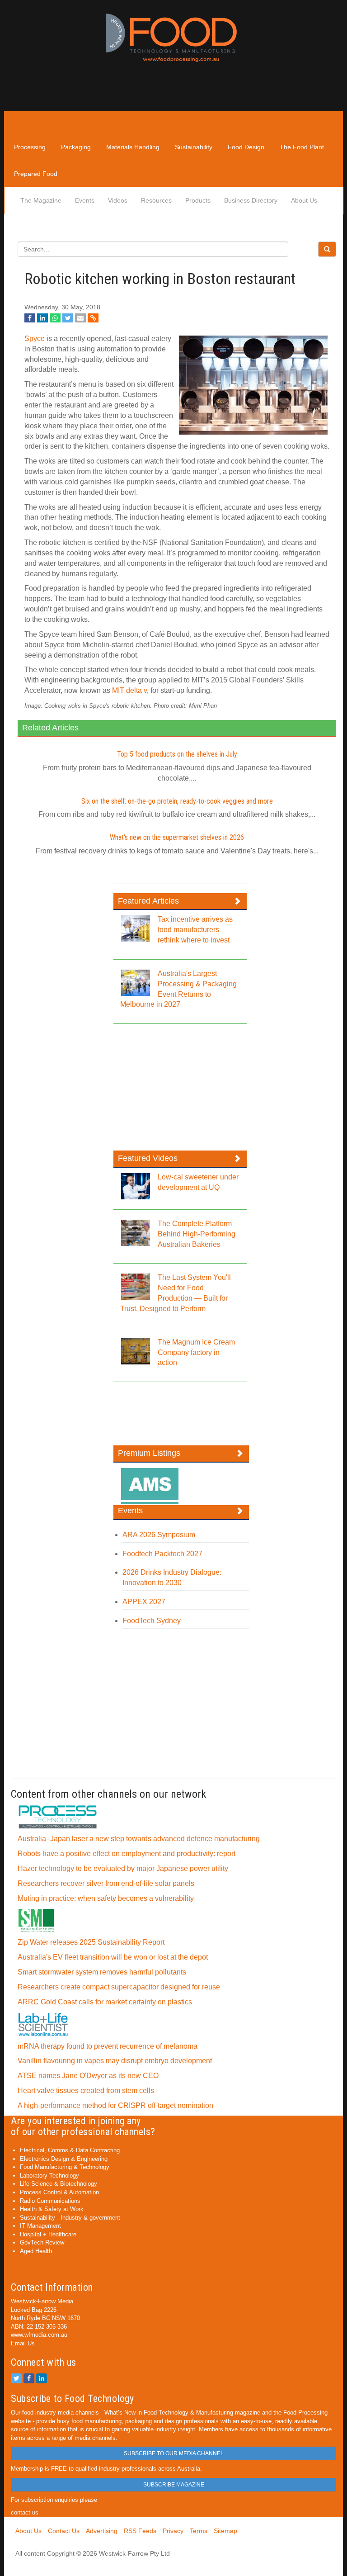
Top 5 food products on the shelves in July (177, 754)
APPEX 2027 (144, 1602)
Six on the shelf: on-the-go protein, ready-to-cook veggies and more (177, 801)
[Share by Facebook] (30, 318)
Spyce (35, 339)
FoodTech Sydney (152, 1621)
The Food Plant (302, 147)
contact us (25, 2512)
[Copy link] (93, 318)
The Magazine (41, 200)
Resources (156, 200)
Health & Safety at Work (52, 2209)
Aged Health (36, 2251)
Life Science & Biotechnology (59, 2184)
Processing (30, 147)
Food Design (246, 147)
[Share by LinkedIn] (42, 318)
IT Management (40, 2226)
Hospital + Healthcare (48, 2234)
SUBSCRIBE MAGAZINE (174, 2485)
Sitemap (225, 2531)
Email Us (23, 2343)
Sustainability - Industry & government (70, 2218)
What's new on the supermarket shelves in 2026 (177, 837)
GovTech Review (42, 2242)
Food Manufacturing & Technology (65, 2167)
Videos (118, 200)
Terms (199, 2531)
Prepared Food (36, 174)
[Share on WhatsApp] (55, 318)
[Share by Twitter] (68, 318)
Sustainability (194, 147)
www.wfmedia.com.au (39, 2335)
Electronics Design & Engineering (64, 2159)
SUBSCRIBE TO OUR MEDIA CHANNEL (174, 2453)
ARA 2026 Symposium (159, 1535)
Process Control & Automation (59, 2192)
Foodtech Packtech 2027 (162, 1554)
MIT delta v (129, 690)
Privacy (173, 2531)
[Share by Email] (80, 318)
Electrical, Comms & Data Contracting (70, 2150)
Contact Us (64, 2531)
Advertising (102, 2531)
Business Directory (251, 200)
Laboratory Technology (49, 2176)
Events (85, 200)
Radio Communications (50, 2201)
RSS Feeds (140, 2531)
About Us (304, 200)
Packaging (76, 147)
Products (198, 200)
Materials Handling (133, 147)
